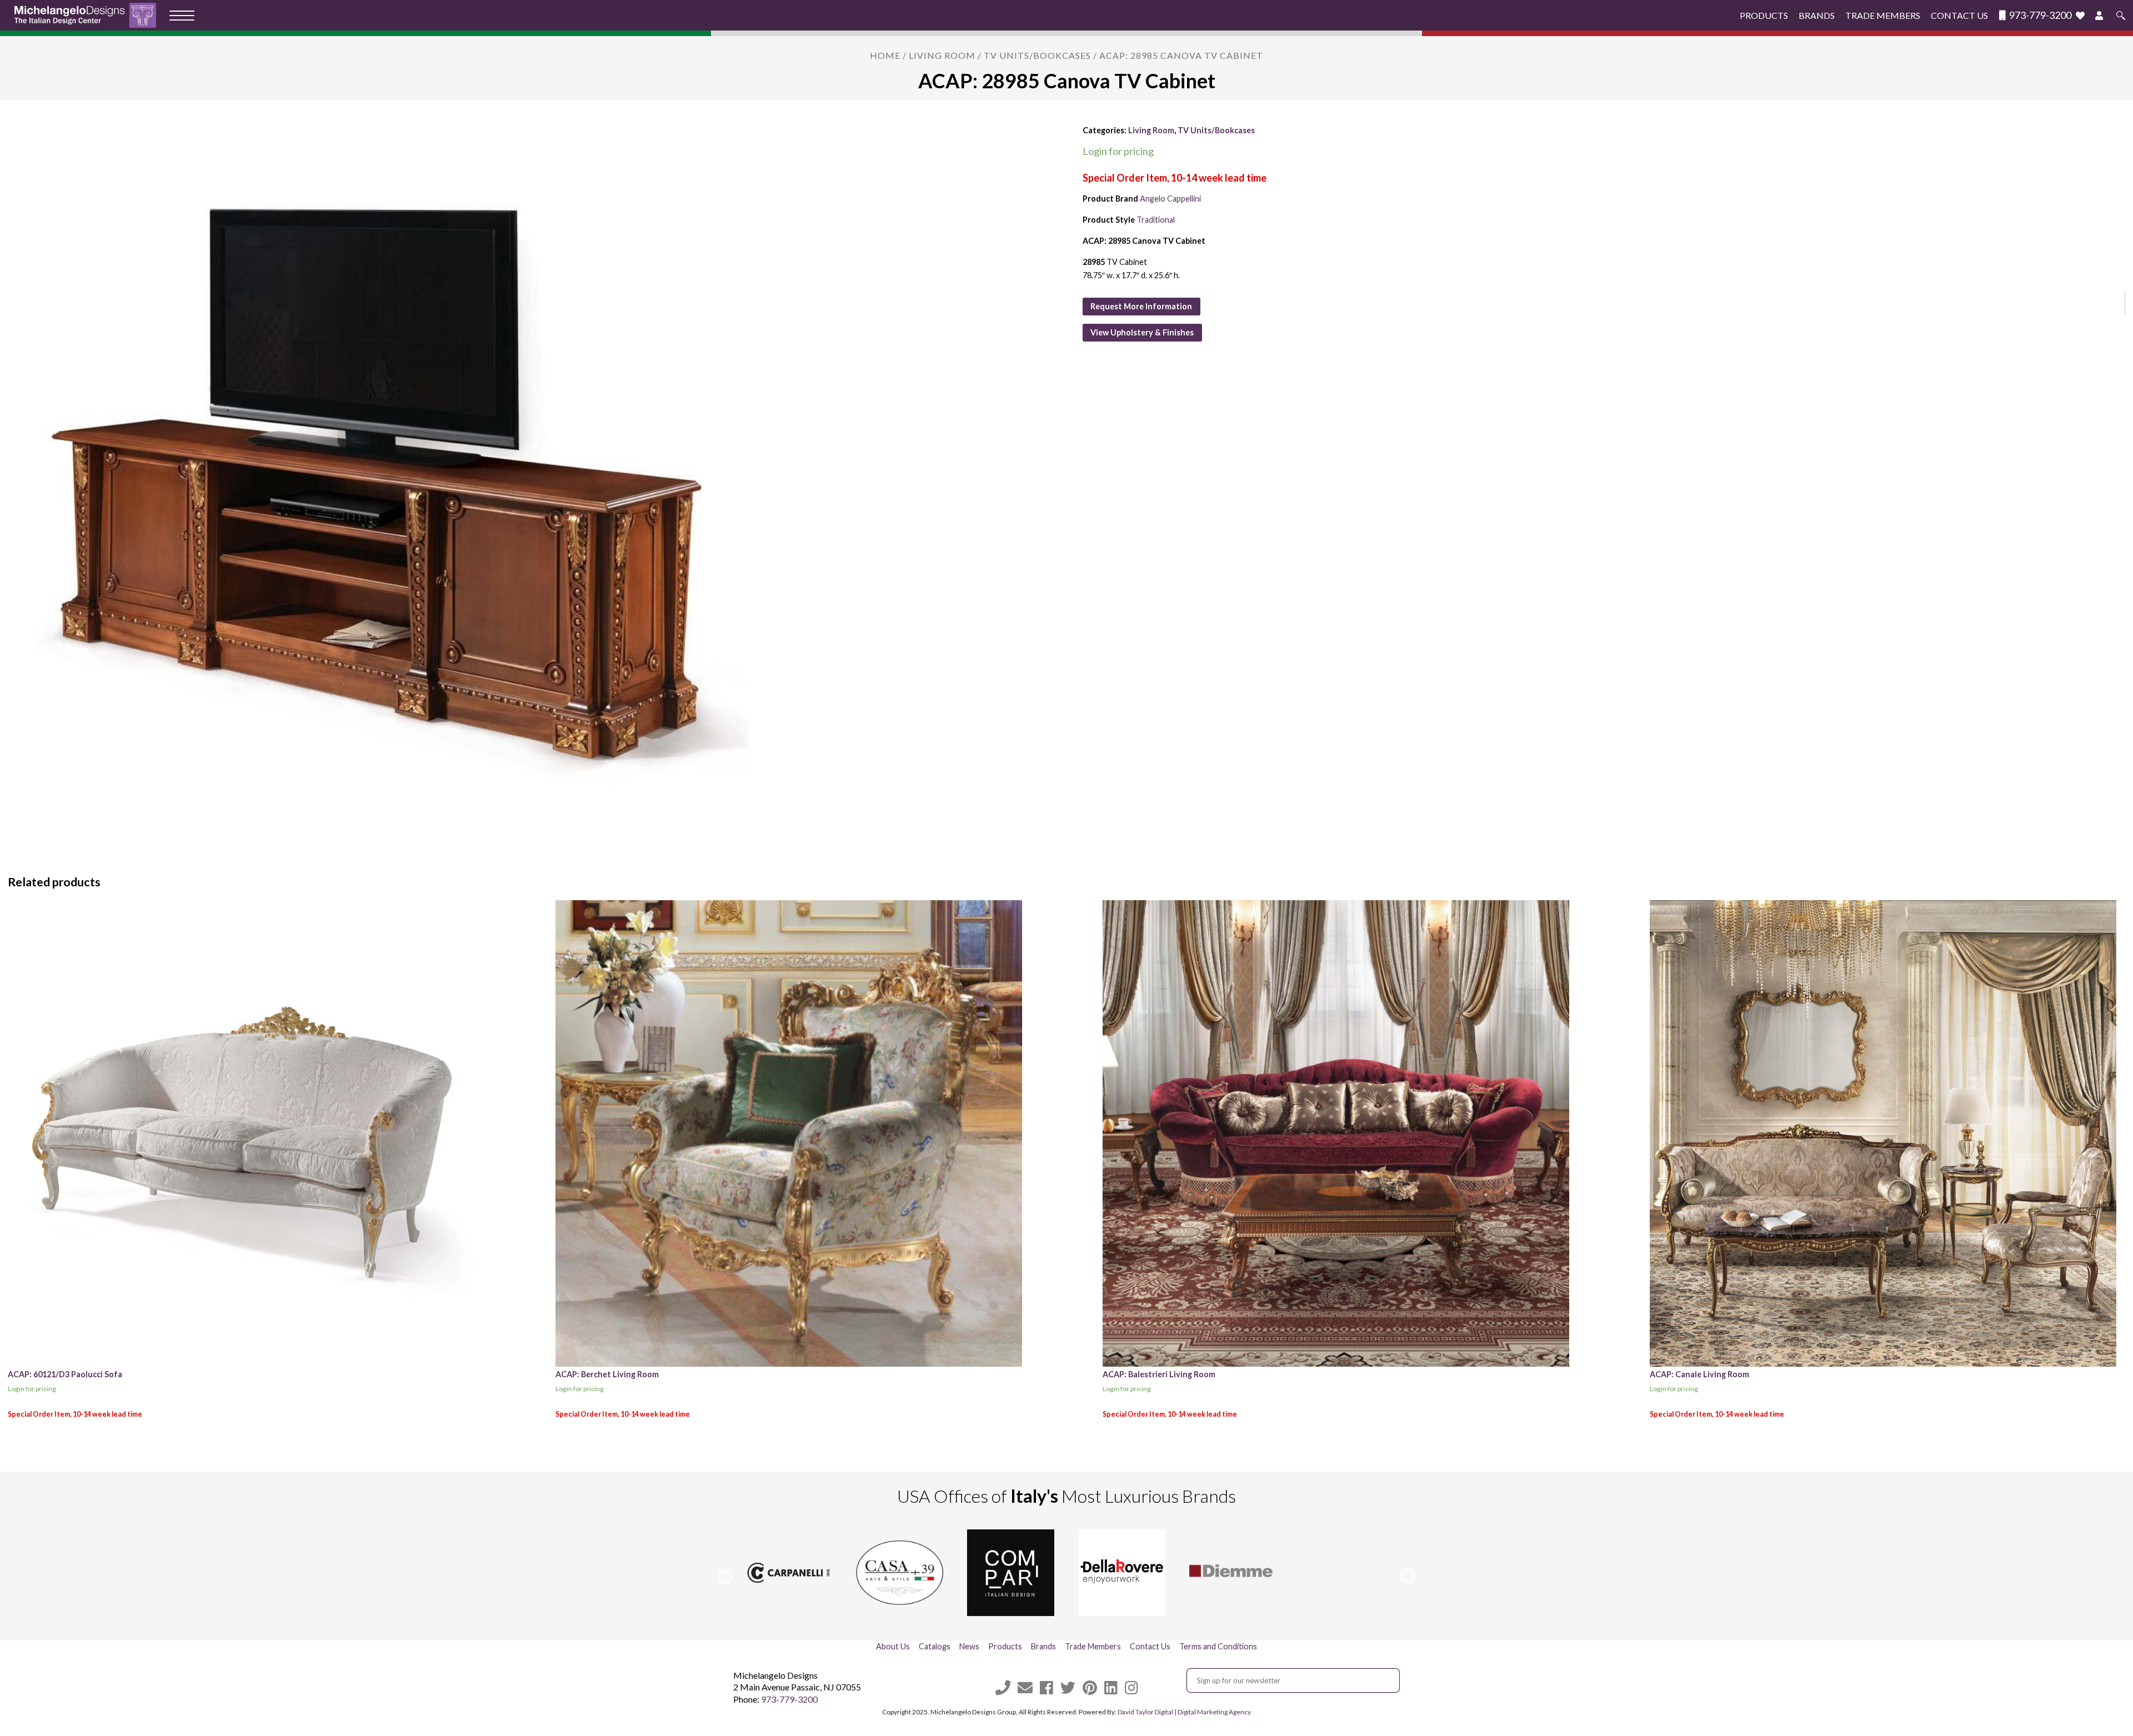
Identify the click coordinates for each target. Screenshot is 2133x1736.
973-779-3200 (2039, 15)
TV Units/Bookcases (1037, 55)
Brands (1817, 15)
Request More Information (1141, 306)
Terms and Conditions (1218, 1646)
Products (1764, 15)
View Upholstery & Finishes (1142, 332)
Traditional (1156, 220)
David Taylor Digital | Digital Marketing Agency (1184, 1712)
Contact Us (1959, 15)
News (969, 1646)
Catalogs (935, 1646)
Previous (725, 1576)
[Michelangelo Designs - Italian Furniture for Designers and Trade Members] (89, 15)
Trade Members (1883, 15)
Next (1408, 1576)
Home (885, 55)
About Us (893, 1646)
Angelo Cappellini (1170, 199)
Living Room (942, 55)
